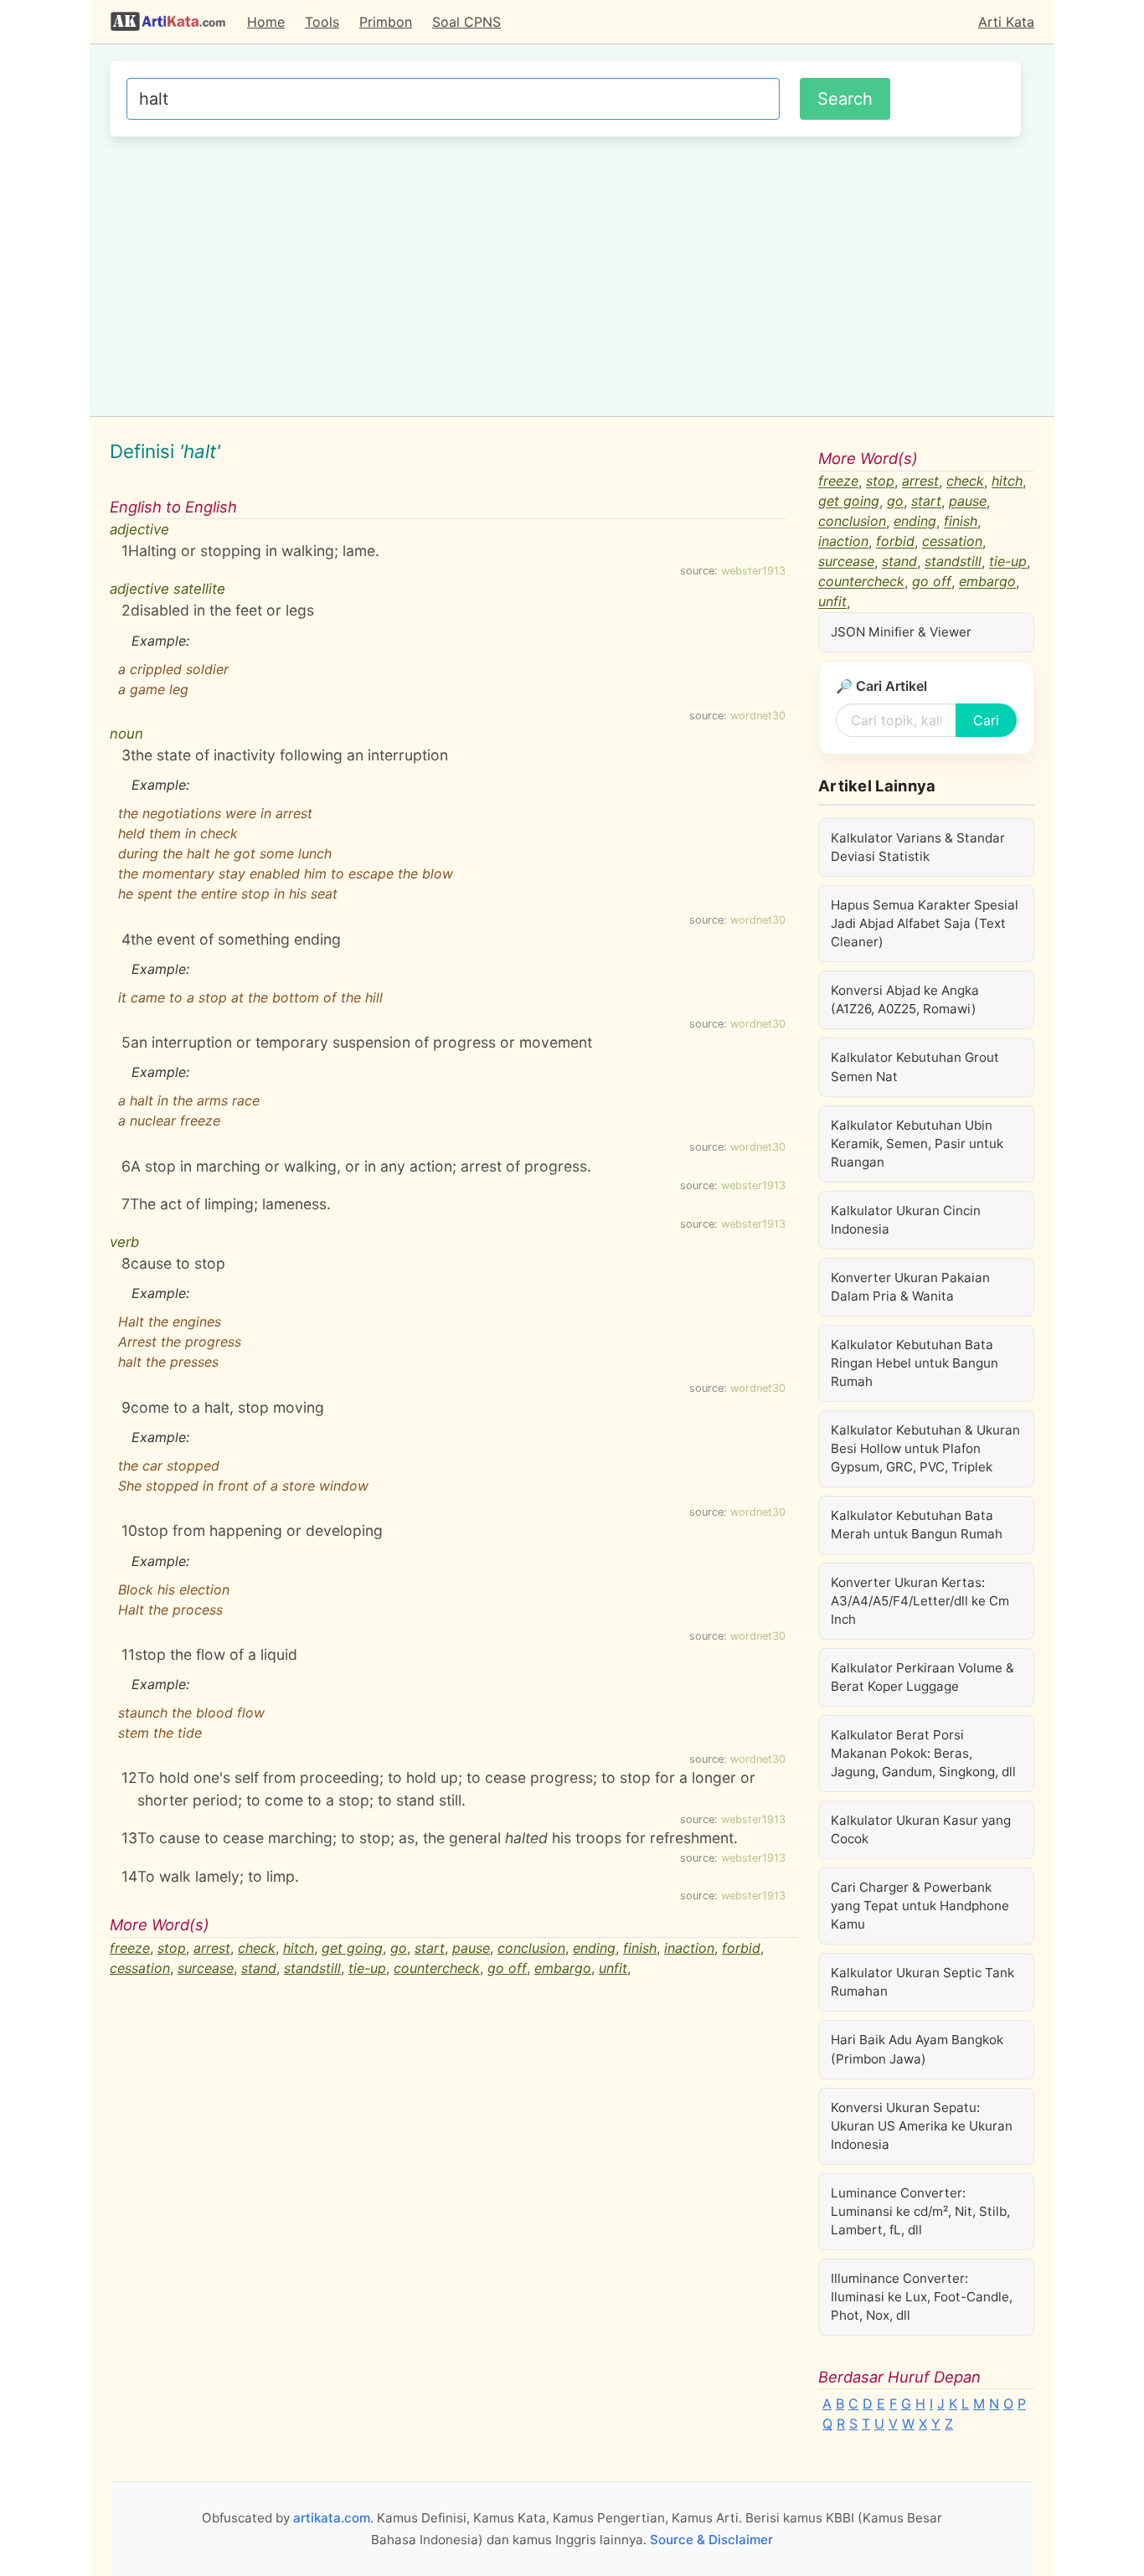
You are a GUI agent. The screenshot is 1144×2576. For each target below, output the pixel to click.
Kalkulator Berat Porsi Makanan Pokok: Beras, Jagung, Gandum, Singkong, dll (923, 1753)
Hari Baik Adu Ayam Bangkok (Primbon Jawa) (917, 2049)
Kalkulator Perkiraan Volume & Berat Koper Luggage (922, 1677)
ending (594, 1948)
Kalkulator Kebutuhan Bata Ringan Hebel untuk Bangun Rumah (915, 1363)
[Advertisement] (565, 274)
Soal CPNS (466, 22)
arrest (212, 1948)
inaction (689, 1948)
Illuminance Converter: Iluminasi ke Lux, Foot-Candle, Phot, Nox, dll (922, 2297)
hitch (299, 1948)
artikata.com (332, 2518)
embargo (563, 1968)
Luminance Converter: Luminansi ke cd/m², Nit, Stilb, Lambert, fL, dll (920, 2211)
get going (352, 1948)
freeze (130, 1948)
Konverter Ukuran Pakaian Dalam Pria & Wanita (910, 1287)
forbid (741, 1948)
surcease (206, 1968)
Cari (986, 720)
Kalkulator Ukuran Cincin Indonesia (906, 1220)
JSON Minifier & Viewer (901, 632)
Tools (322, 22)
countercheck (437, 1968)
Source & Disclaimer (711, 2540)
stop (172, 1948)
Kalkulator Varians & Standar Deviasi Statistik (918, 847)
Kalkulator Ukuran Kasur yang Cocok (921, 1829)
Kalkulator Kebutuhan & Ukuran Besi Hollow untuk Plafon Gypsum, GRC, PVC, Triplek (925, 1448)
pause (471, 1948)
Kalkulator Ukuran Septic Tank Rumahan (922, 1982)
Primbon (386, 22)
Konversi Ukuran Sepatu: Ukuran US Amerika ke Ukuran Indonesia (922, 2126)
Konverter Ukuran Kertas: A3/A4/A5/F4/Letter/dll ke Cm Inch (920, 1601)
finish (640, 1948)
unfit (613, 1968)
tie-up (367, 1968)
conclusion (531, 1948)
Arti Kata (1006, 22)
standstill (312, 1968)
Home (266, 22)
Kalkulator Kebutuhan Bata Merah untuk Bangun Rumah (917, 1525)
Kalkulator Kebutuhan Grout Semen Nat (915, 1066)
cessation (140, 1968)
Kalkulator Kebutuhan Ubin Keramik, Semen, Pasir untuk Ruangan (917, 1144)
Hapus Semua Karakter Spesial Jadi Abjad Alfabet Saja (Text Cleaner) (925, 923)
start (430, 1948)
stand (259, 1968)
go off (507, 1968)
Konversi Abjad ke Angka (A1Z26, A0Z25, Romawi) (905, 999)
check (257, 1948)
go (399, 1948)
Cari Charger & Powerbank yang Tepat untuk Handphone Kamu (920, 1906)
